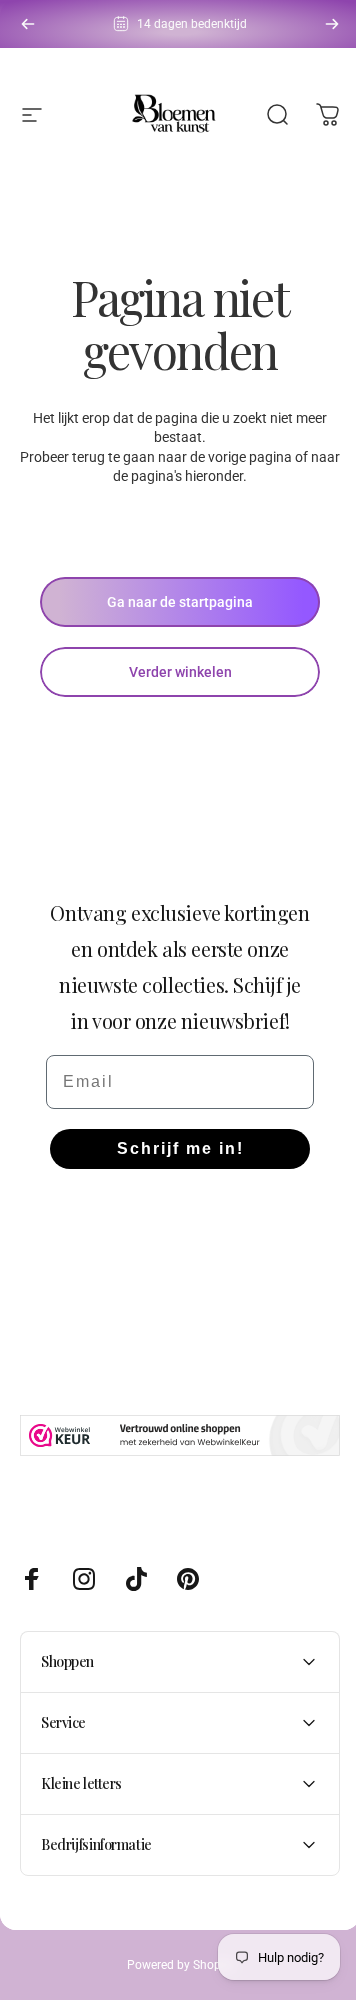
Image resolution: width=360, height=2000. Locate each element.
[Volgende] (332, 24)
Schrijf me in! (180, 1148)
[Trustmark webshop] (180, 1435)
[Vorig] (28, 24)
